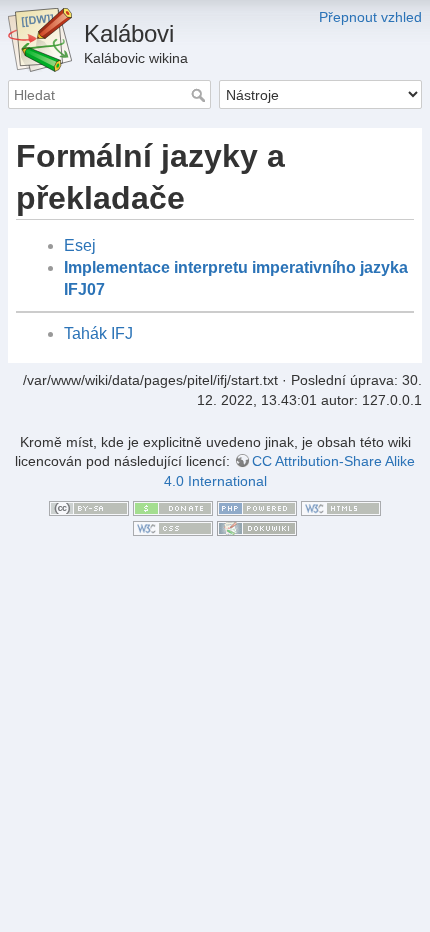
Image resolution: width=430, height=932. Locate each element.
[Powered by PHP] (257, 507)
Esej (80, 245)
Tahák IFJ (98, 333)
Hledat (200, 95)
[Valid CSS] (173, 527)
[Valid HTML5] (341, 507)
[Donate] (173, 507)
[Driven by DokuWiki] (257, 527)
